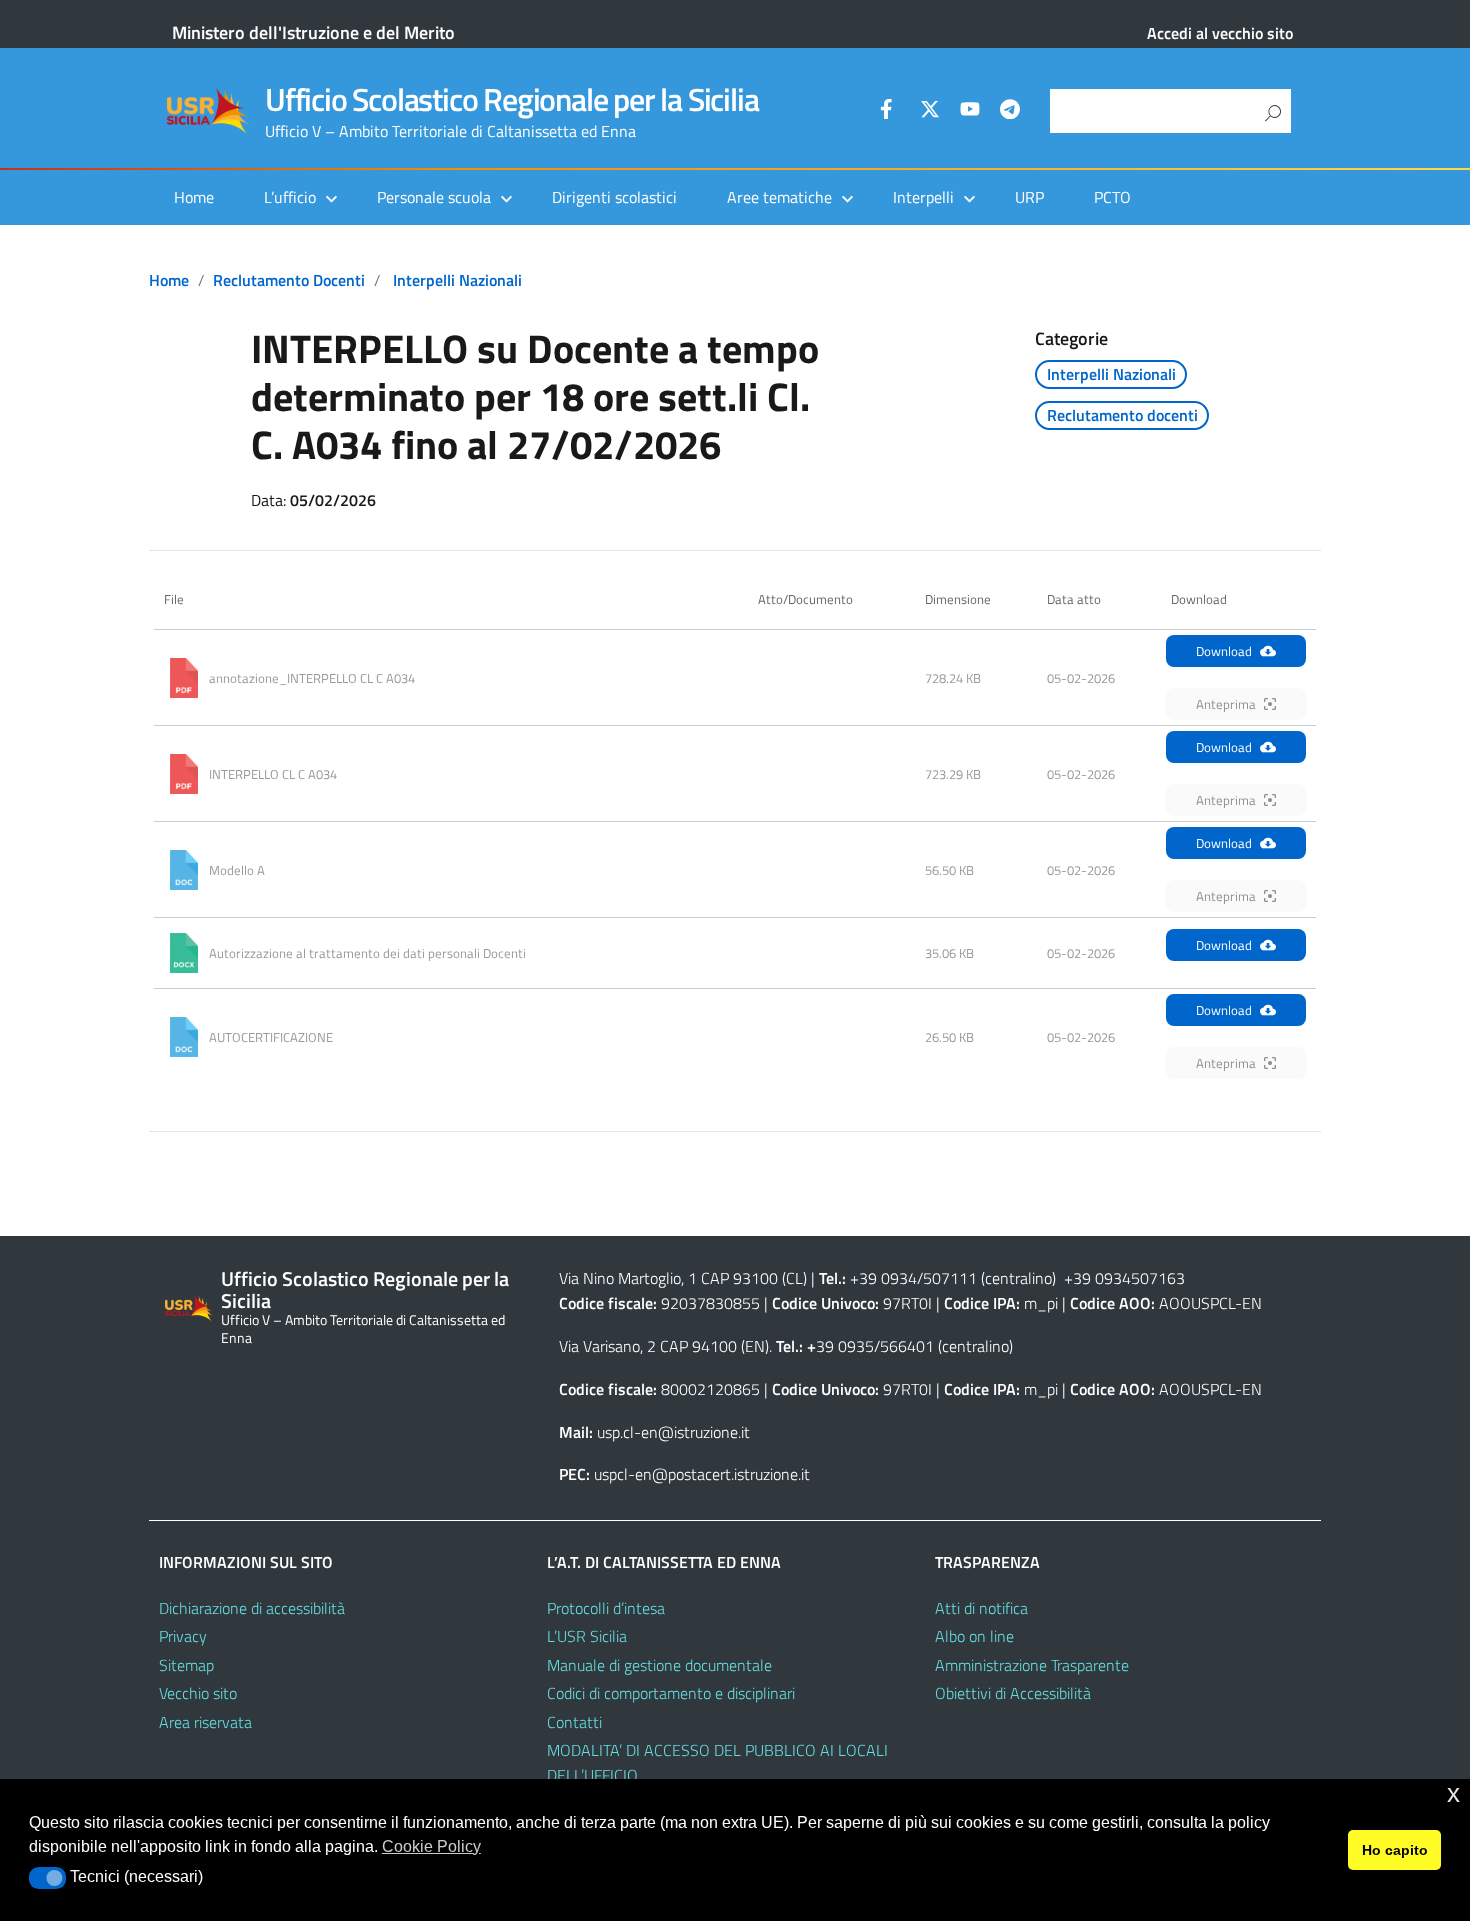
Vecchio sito (198, 1693)
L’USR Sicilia (587, 1636)
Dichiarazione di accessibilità (252, 1608)
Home (194, 197)
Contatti (574, 1722)
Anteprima (1226, 704)
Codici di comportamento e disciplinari (671, 1693)
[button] (47, 1878)
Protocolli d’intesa (606, 1608)
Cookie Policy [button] (431, 1846)
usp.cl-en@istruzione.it (673, 1432)
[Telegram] (1010, 112)
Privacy (183, 1636)
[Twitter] (930, 112)
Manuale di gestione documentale (659, 1665)
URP (1029, 197)
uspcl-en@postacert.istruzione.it (702, 1474)
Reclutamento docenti (289, 280)
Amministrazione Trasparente (1032, 1665)
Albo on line (974, 1636)
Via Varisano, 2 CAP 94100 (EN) (664, 1346)
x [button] (1453, 1793)
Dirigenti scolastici (614, 197)
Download (1224, 651)
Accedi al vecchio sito (1220, 33)
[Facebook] (890, 112)
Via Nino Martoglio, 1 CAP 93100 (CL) (683, 1278)
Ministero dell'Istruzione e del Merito (313, 32)
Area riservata (205, 1722)
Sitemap (186, 1665)
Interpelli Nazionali (457, 280)
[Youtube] (970, 112)
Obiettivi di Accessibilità (1013, 1693)
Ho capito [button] (1395, 1850)
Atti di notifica (981, 1608)
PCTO (1112, 197)
